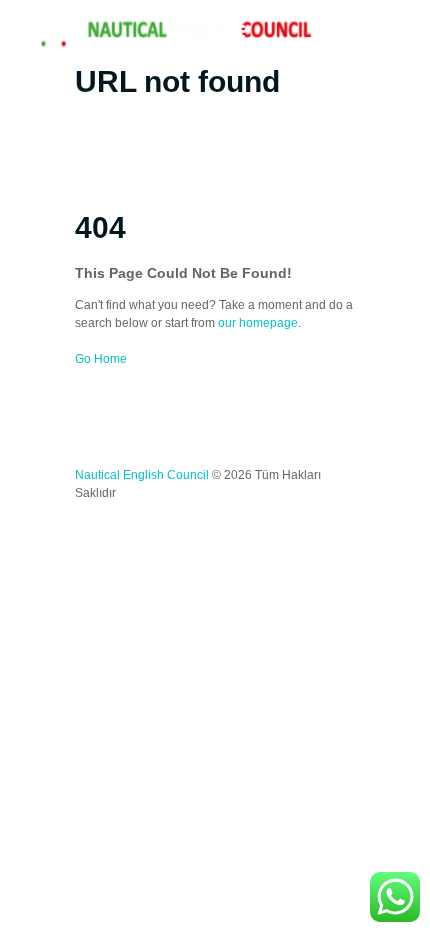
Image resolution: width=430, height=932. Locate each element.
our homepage (258, 323)
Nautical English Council (142, 475)
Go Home (101, 359)
